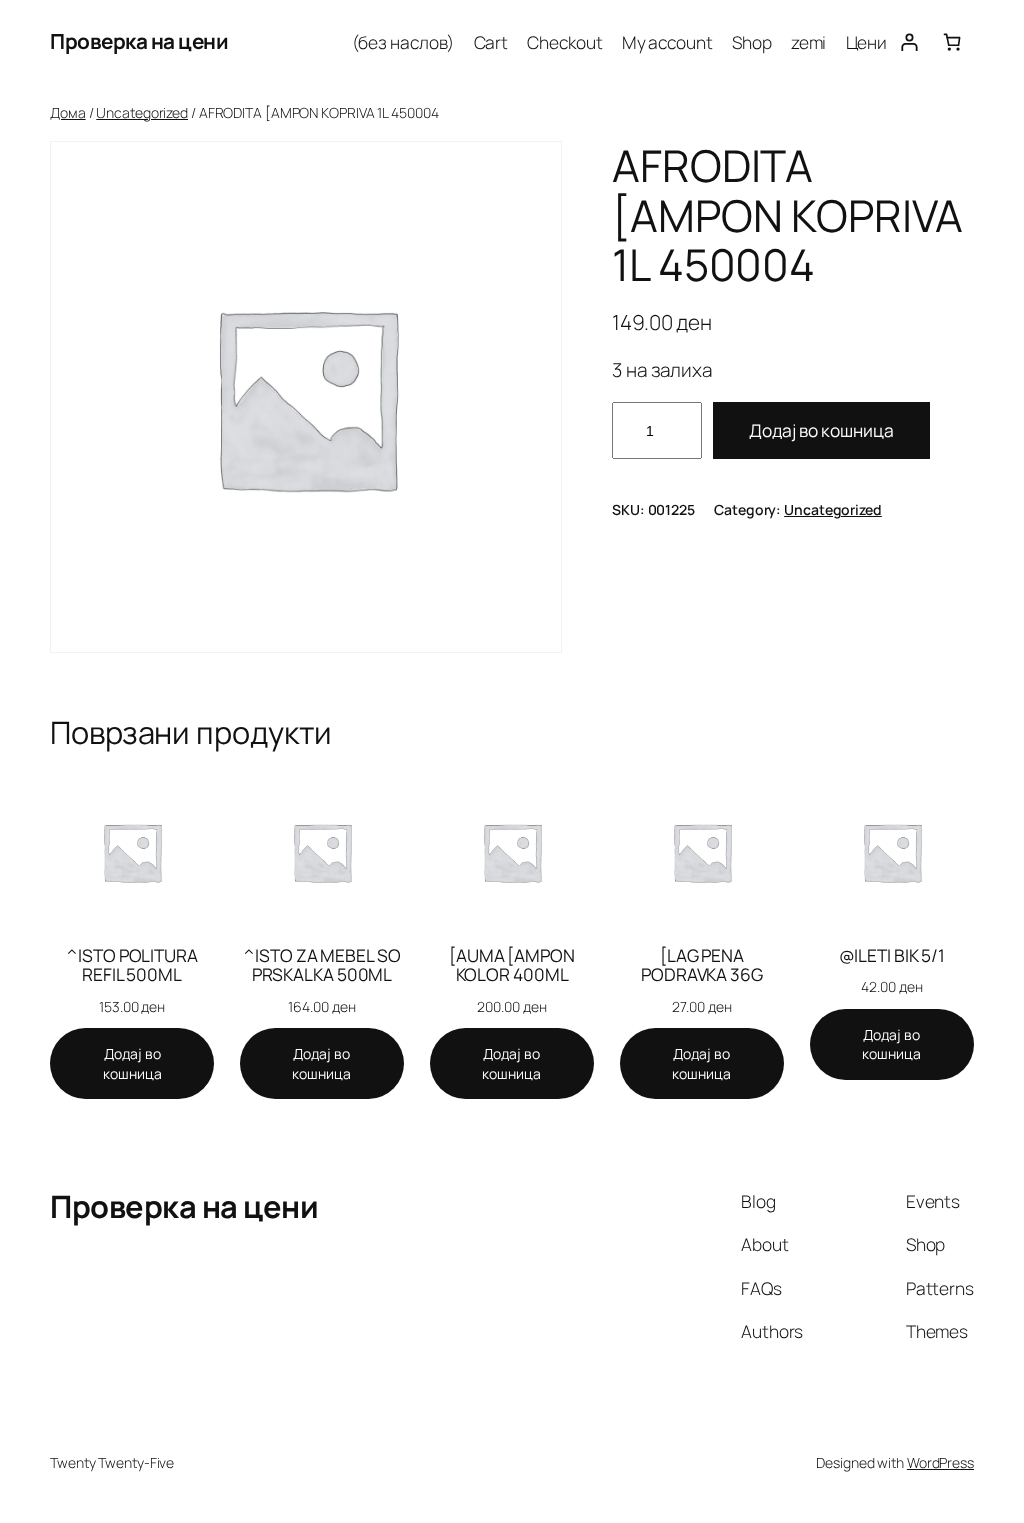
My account (667, 42)
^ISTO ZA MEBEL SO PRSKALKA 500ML (321, 965)
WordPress (940, 1462)
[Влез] (908, 41)
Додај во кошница (821, 430)
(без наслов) (403, 42)
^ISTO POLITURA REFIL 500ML (132, 965)
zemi (809, 42)
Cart (491, 42)
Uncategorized (142, 112)
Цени (867, 42)
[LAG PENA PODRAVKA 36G (702, 965)
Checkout (564, 42)
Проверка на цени (139, 41)
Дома (68, 112)
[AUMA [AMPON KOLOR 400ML (512, 965)
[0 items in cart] (952, 41)
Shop (752, 42)
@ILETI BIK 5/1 (892, 956)
